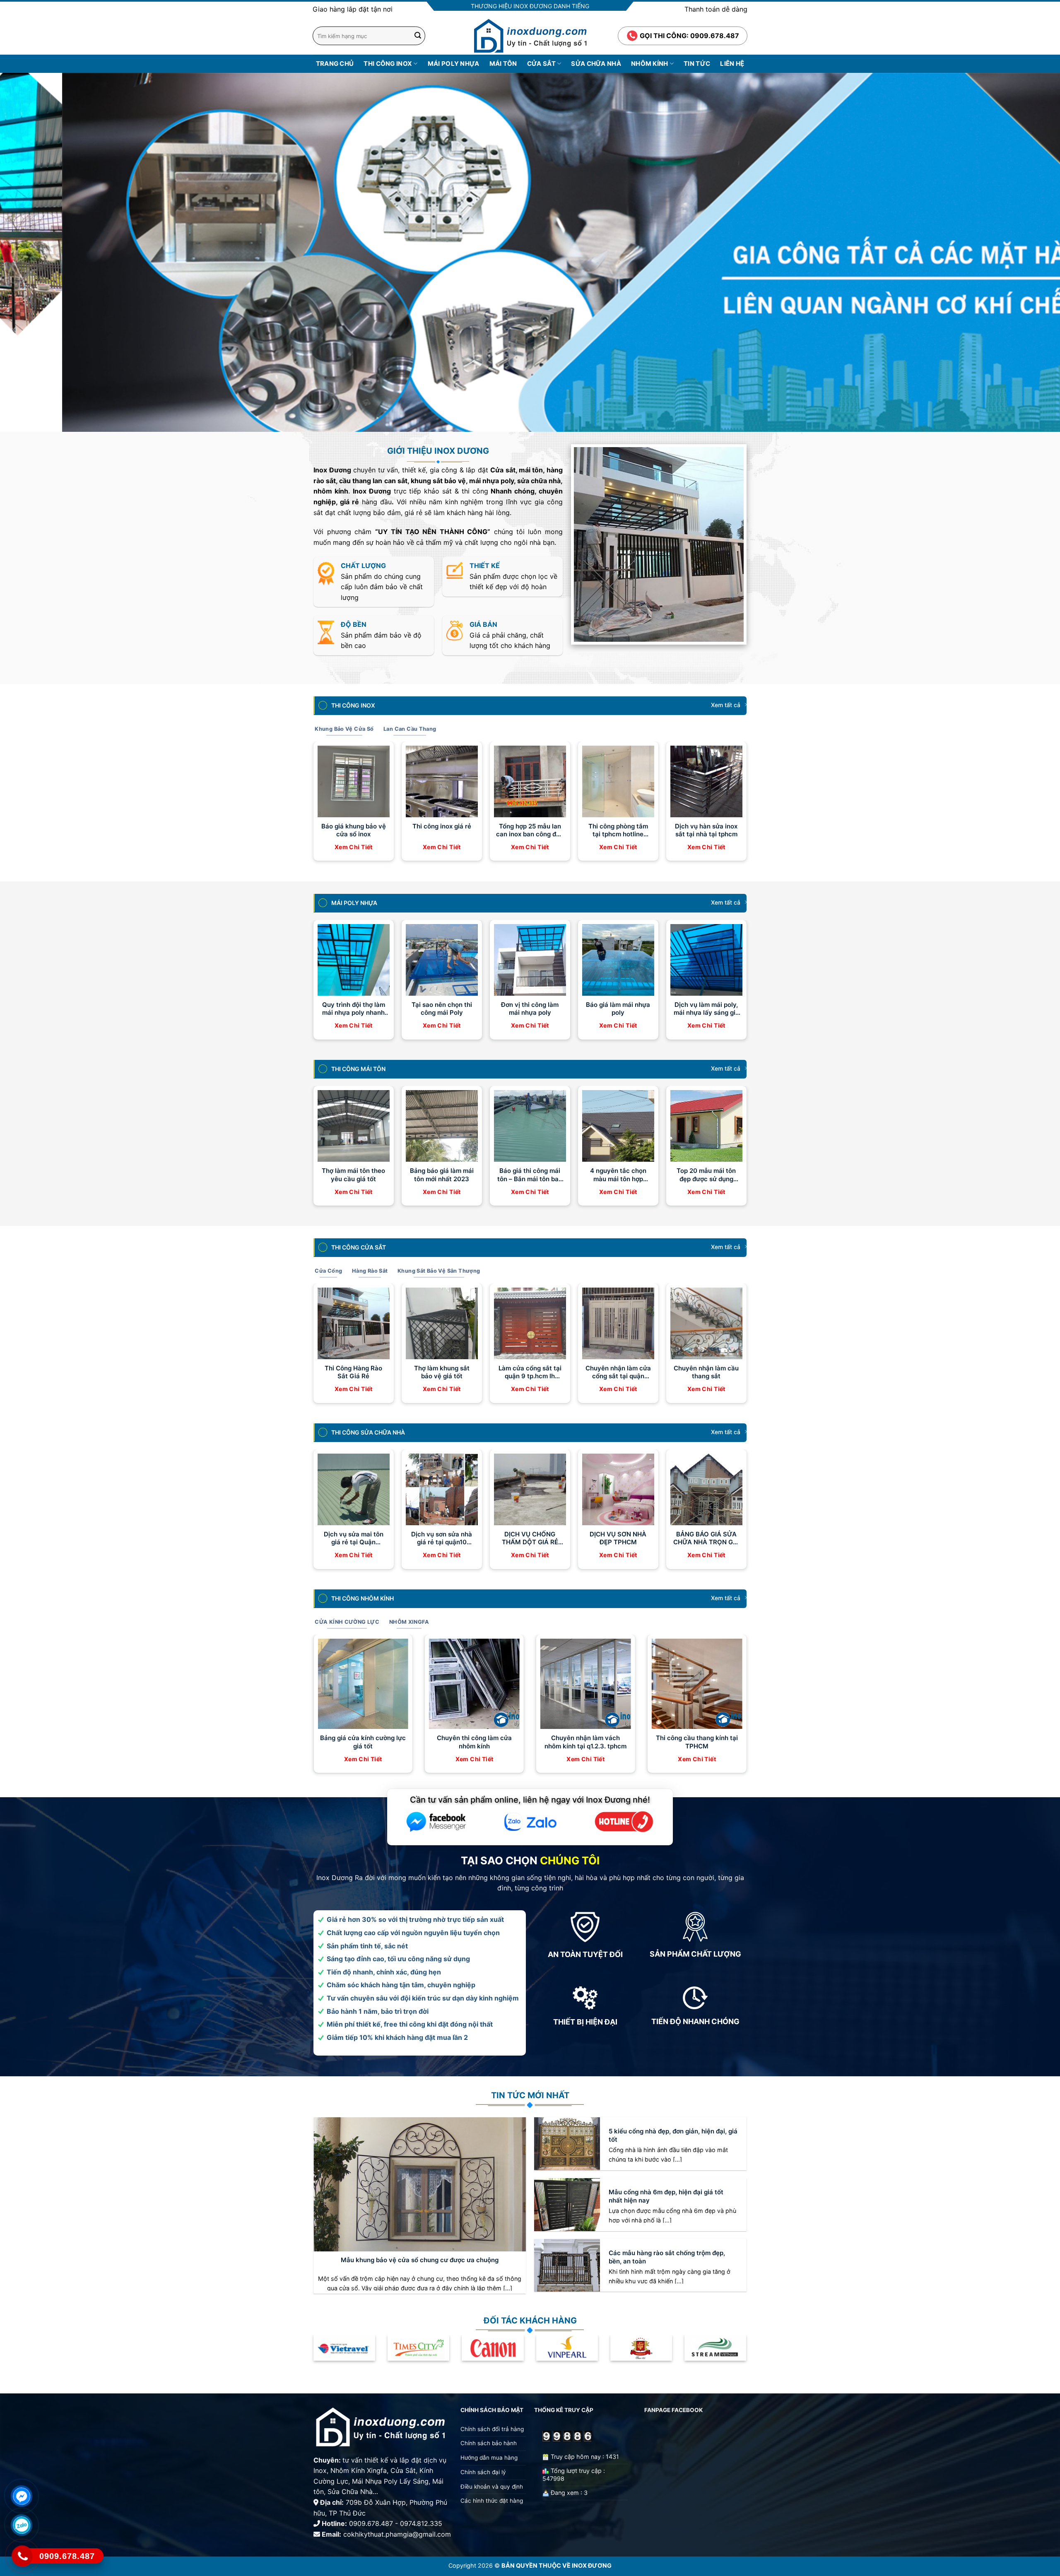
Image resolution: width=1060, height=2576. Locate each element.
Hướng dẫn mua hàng (489, 2458)
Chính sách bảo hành (489, 2443)
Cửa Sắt (541, 64)
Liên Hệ (732, 64)
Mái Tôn (503, 64)
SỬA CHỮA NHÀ (596, 64)
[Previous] (31, 252)
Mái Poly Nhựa (454, 64)
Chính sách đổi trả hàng (492, 2429)
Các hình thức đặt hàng (492, 2501)
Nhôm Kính (650, 64)
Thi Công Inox (388, 64)
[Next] (1029, 252)
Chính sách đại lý (483, 2472)
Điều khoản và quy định (493, 2486)
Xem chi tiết (354, 847)
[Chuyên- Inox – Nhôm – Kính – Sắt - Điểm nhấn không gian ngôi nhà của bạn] (530, 36)
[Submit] (418, 36)
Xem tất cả (726, 705)
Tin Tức (697, 64)
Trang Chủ (335, 64)
